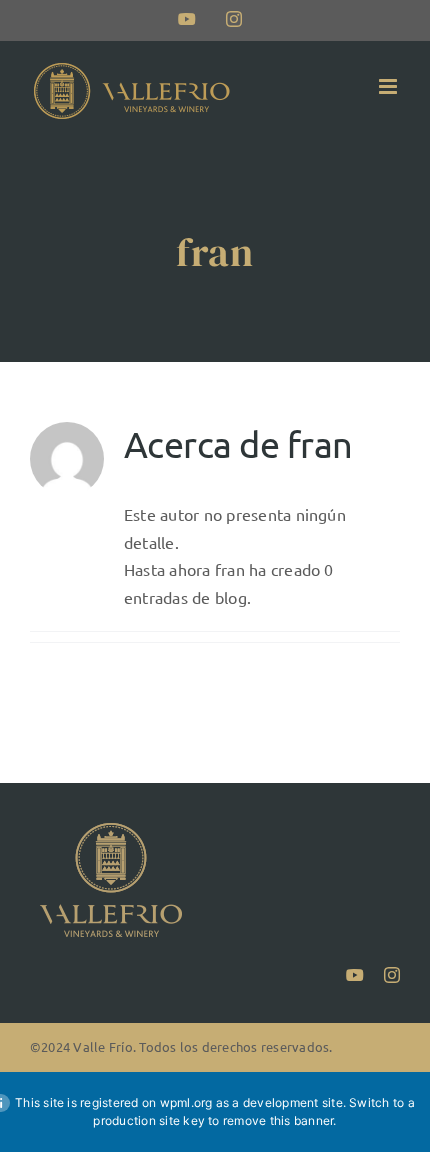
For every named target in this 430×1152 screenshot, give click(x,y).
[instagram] (392, 975)
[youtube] (355, 975)
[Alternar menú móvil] (389, 86)
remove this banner (278, 1120)
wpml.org (186, 1102)
